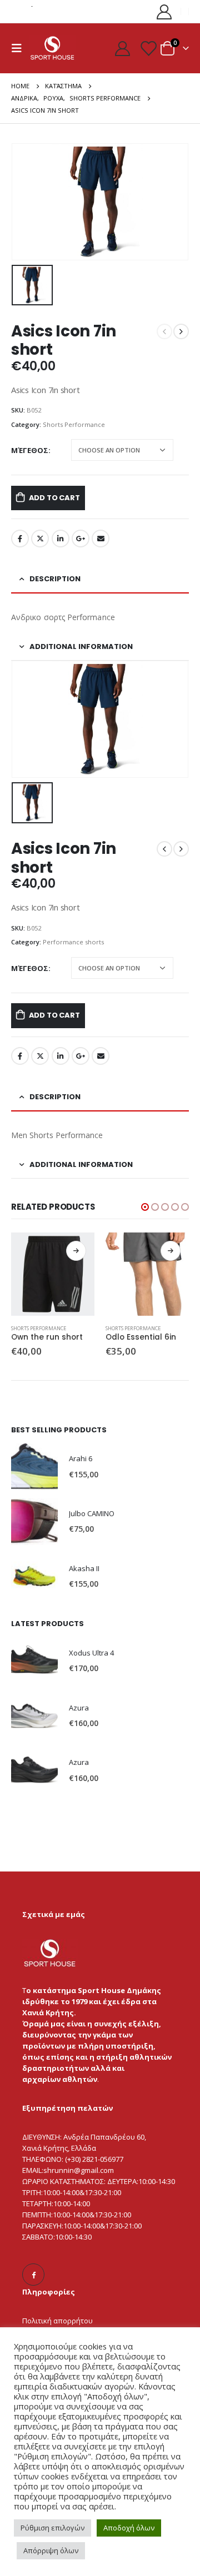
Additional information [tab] (81, 646)
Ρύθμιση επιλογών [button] (52, 2528)
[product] (53, 1274)
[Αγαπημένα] (148, 48)
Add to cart (54, 498)
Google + (81, 539)
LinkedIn (61, 539)
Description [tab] (55, 579)
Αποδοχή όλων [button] (129, 2528)
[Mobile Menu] (20, 48)
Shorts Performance (74, 424)
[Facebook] (33, 2275)
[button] (145, 1207)
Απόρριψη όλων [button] (51, 2550)
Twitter (40, 539)
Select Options (76, 1251)
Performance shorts (73, 942)
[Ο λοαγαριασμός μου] (164, 11)
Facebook (20, 539)
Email (101, 539)
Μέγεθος (30, 450)
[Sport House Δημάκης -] (52, 48)
